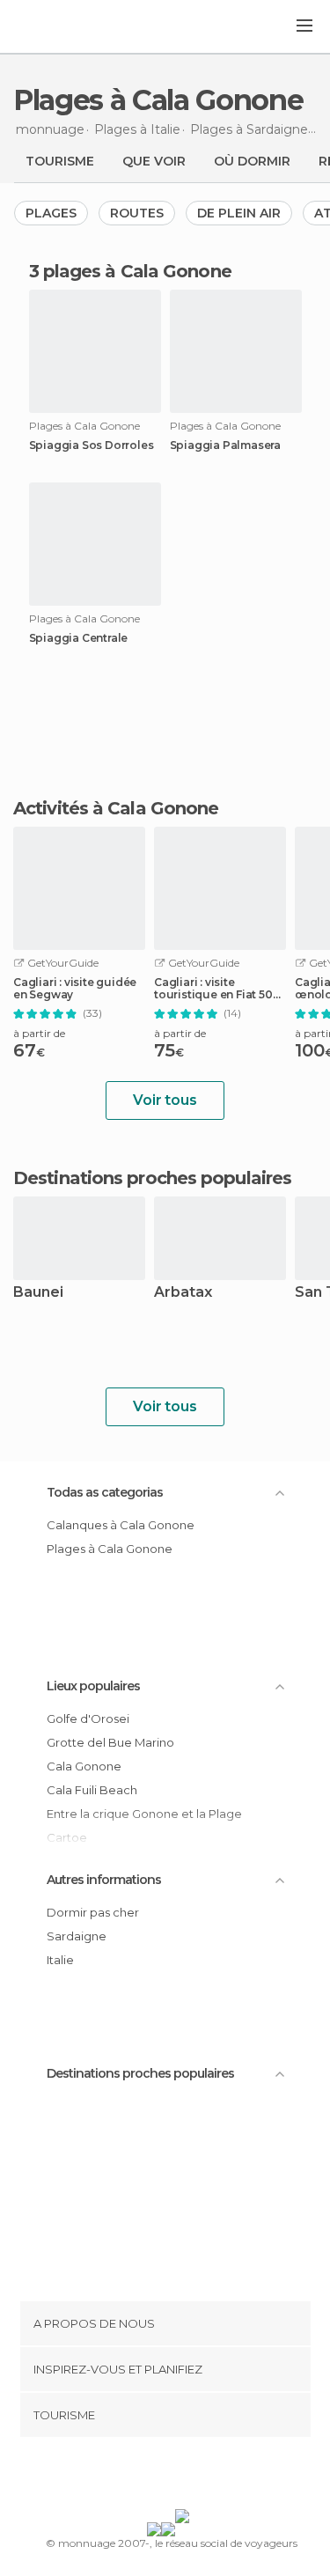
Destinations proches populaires (152, 1178)
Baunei (38, 1293)
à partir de (39, 1033)
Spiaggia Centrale (79, 638)
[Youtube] (206, 2477)
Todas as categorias (105, 1492)
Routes (137, 213)
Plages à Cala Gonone (110, 1549)
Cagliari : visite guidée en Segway (75, 989)
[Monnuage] (61, 27)
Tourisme (60, 161)
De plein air (239, 213)
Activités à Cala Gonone (116, 808)
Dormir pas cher (93, 1912)
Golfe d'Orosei (88, 1719)
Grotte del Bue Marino (110, 1742)
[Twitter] (160, 2477)
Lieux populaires (93, 1686)
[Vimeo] (183, 2477)
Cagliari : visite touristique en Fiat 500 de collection (217, 989)
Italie (60, 1960)
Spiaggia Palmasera (225, 445)
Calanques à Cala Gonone (121, 1525)
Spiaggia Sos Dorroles (92, 445)
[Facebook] (137, 2477)
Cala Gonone (84, 1766)
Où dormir (252, 161)
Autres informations (104, 1880)
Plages (51, 213)
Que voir (154, 161)
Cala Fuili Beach (92, 1790)
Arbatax (183, 1293)
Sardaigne (77, 1936)
